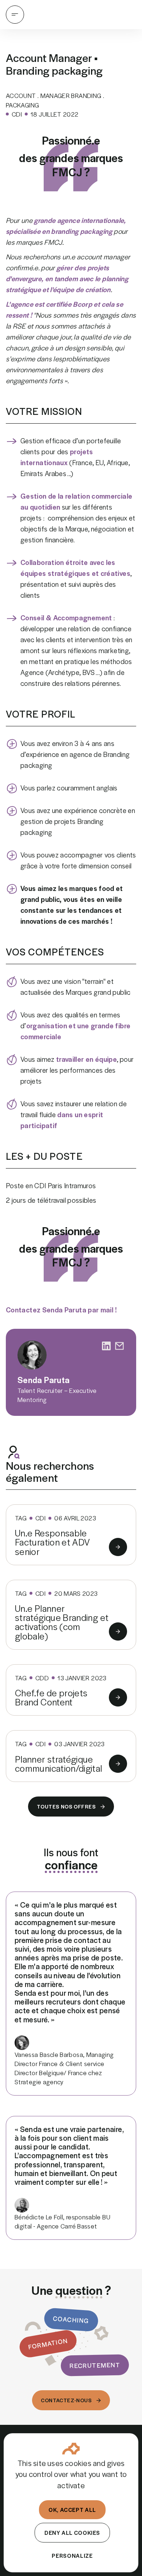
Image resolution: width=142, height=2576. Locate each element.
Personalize (72, 2555)
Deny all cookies (72, 2532)
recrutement (95, 2365)
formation (48, 2343)
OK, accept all (72, 2510)
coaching (71, 2320)
